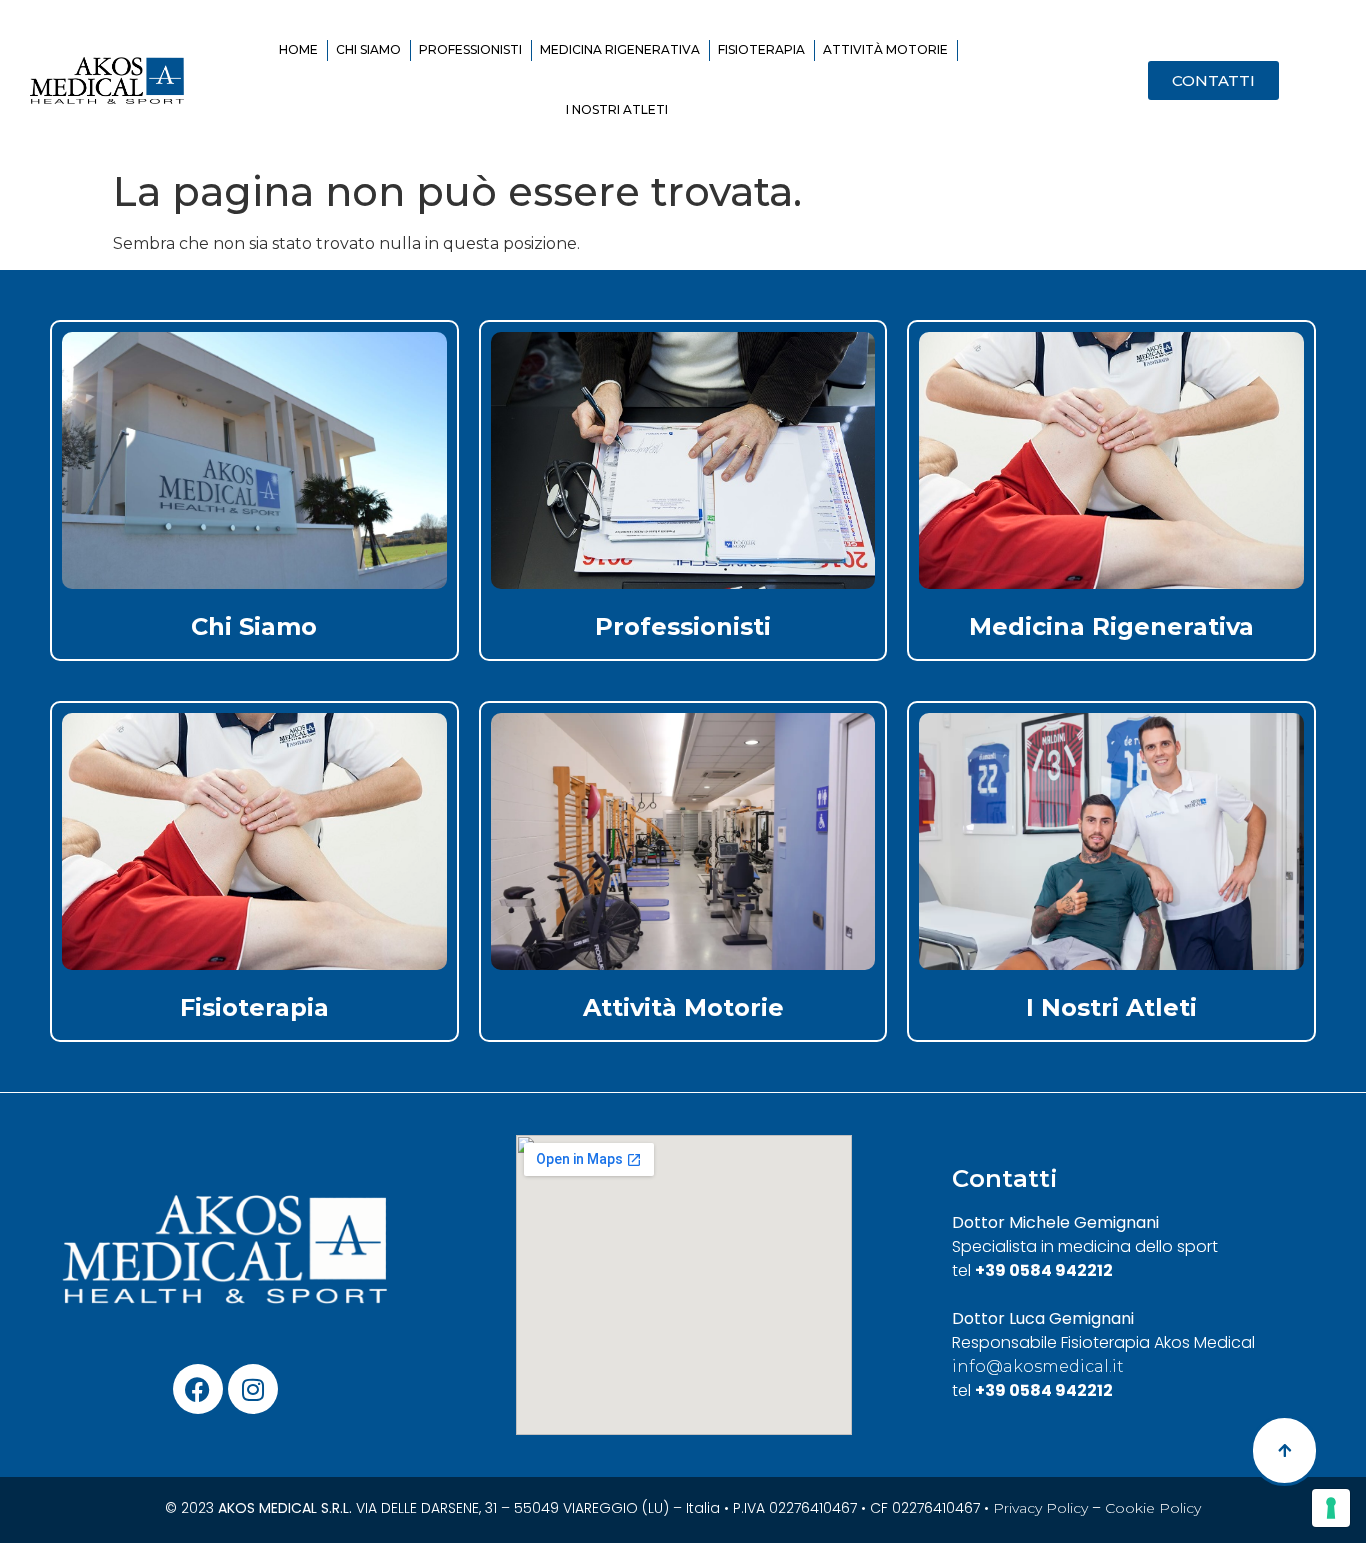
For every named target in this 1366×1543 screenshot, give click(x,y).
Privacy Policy (1040, 1508)
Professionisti (470, 49)
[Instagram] (253, 1389)
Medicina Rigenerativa (620, 49)
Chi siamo (368, 49)
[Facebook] (198, 1389)
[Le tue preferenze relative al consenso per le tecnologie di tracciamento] (1331, 1508)
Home (298, 49)
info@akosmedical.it (1038, 1366)
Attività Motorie (885, 49)
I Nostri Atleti (617, 109)
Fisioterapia (761, 49)
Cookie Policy (1153, 1508)
